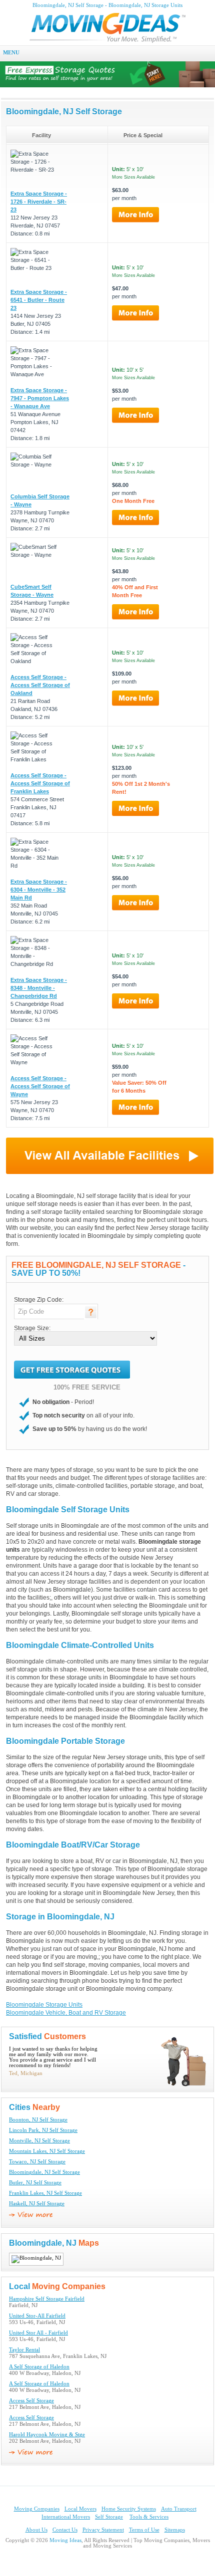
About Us (36, 2530)
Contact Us (65, 2530)
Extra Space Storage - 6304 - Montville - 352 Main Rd (39, 890)
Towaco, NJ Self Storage (37, 2162)
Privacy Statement (103, 2530)
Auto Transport (179, 2509)
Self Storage (109, 2517)
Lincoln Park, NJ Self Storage (43, 2130)
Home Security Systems (129, 2509)
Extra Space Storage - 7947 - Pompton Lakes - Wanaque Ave (40, 398)
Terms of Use (144, 2530)
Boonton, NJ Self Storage (38, 2120)
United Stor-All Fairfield (37, 2316)
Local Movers (80, 2509)
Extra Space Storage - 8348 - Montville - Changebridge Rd (39, 988)
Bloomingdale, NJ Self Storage (44, 2172)
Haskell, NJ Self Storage (37, 2204)
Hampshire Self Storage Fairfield (47, 2299)
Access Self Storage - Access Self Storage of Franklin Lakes (40, 783)
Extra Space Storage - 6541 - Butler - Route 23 (39, 300)
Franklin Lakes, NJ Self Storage (45, 2193)
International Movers (66, 2517)
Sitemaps (175, 2530)
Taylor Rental (24, 2350)
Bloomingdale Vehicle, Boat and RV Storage (66, 2013)
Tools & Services (149, 2517)
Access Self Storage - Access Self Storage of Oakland (40, 685)
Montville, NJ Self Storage (39, 2141)
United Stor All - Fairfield (38, 2333)
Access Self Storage (31, 2401)
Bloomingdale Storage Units (44, 2005)
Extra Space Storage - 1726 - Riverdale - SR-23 (39, 202)
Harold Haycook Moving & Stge (47, 2435)
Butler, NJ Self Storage (35, 2183)
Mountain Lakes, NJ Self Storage (47, 2151)
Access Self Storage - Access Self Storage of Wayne (40, 1086)
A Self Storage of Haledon (39, 2367)
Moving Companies (37, 2509)
